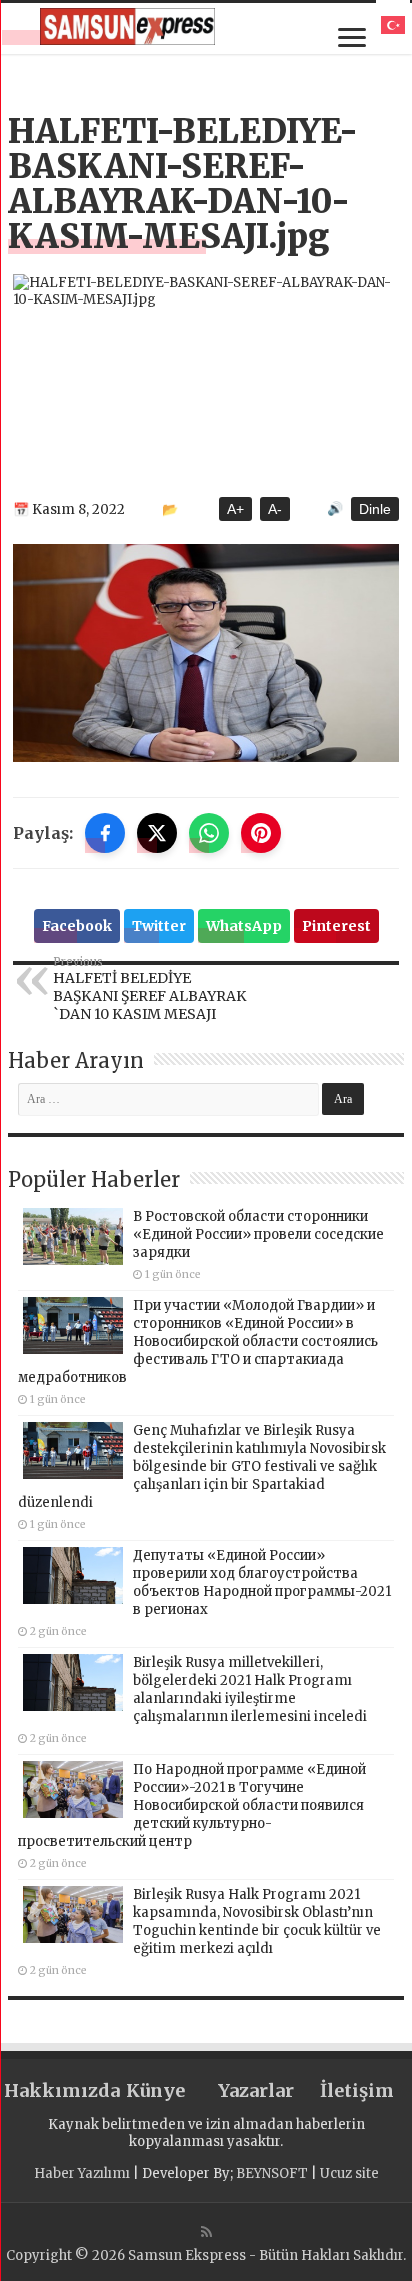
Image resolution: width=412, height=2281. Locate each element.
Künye (155, 2090)
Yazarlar (256, 2090)
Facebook (77, 926)
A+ (235, 509)
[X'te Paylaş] (157, 833)
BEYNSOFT (272, 2173)
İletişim (357, 2090)
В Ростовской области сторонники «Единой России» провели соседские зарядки (258, 1234)
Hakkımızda (54, 2090)
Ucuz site (349, 2173)
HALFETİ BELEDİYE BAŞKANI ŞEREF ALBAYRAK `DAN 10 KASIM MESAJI (149, 989)
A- (275, 509)
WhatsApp (244, 926)
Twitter (159, 926)
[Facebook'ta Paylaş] (105, 833)
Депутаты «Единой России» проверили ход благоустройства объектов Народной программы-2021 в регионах (262, 1582)
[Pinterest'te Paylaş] (261, 833)
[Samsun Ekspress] (127, 26)
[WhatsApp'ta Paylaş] (209, 833)
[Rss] (206, 2232)
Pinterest (336, 926)
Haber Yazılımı (82, 2173)
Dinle (375, 509)
